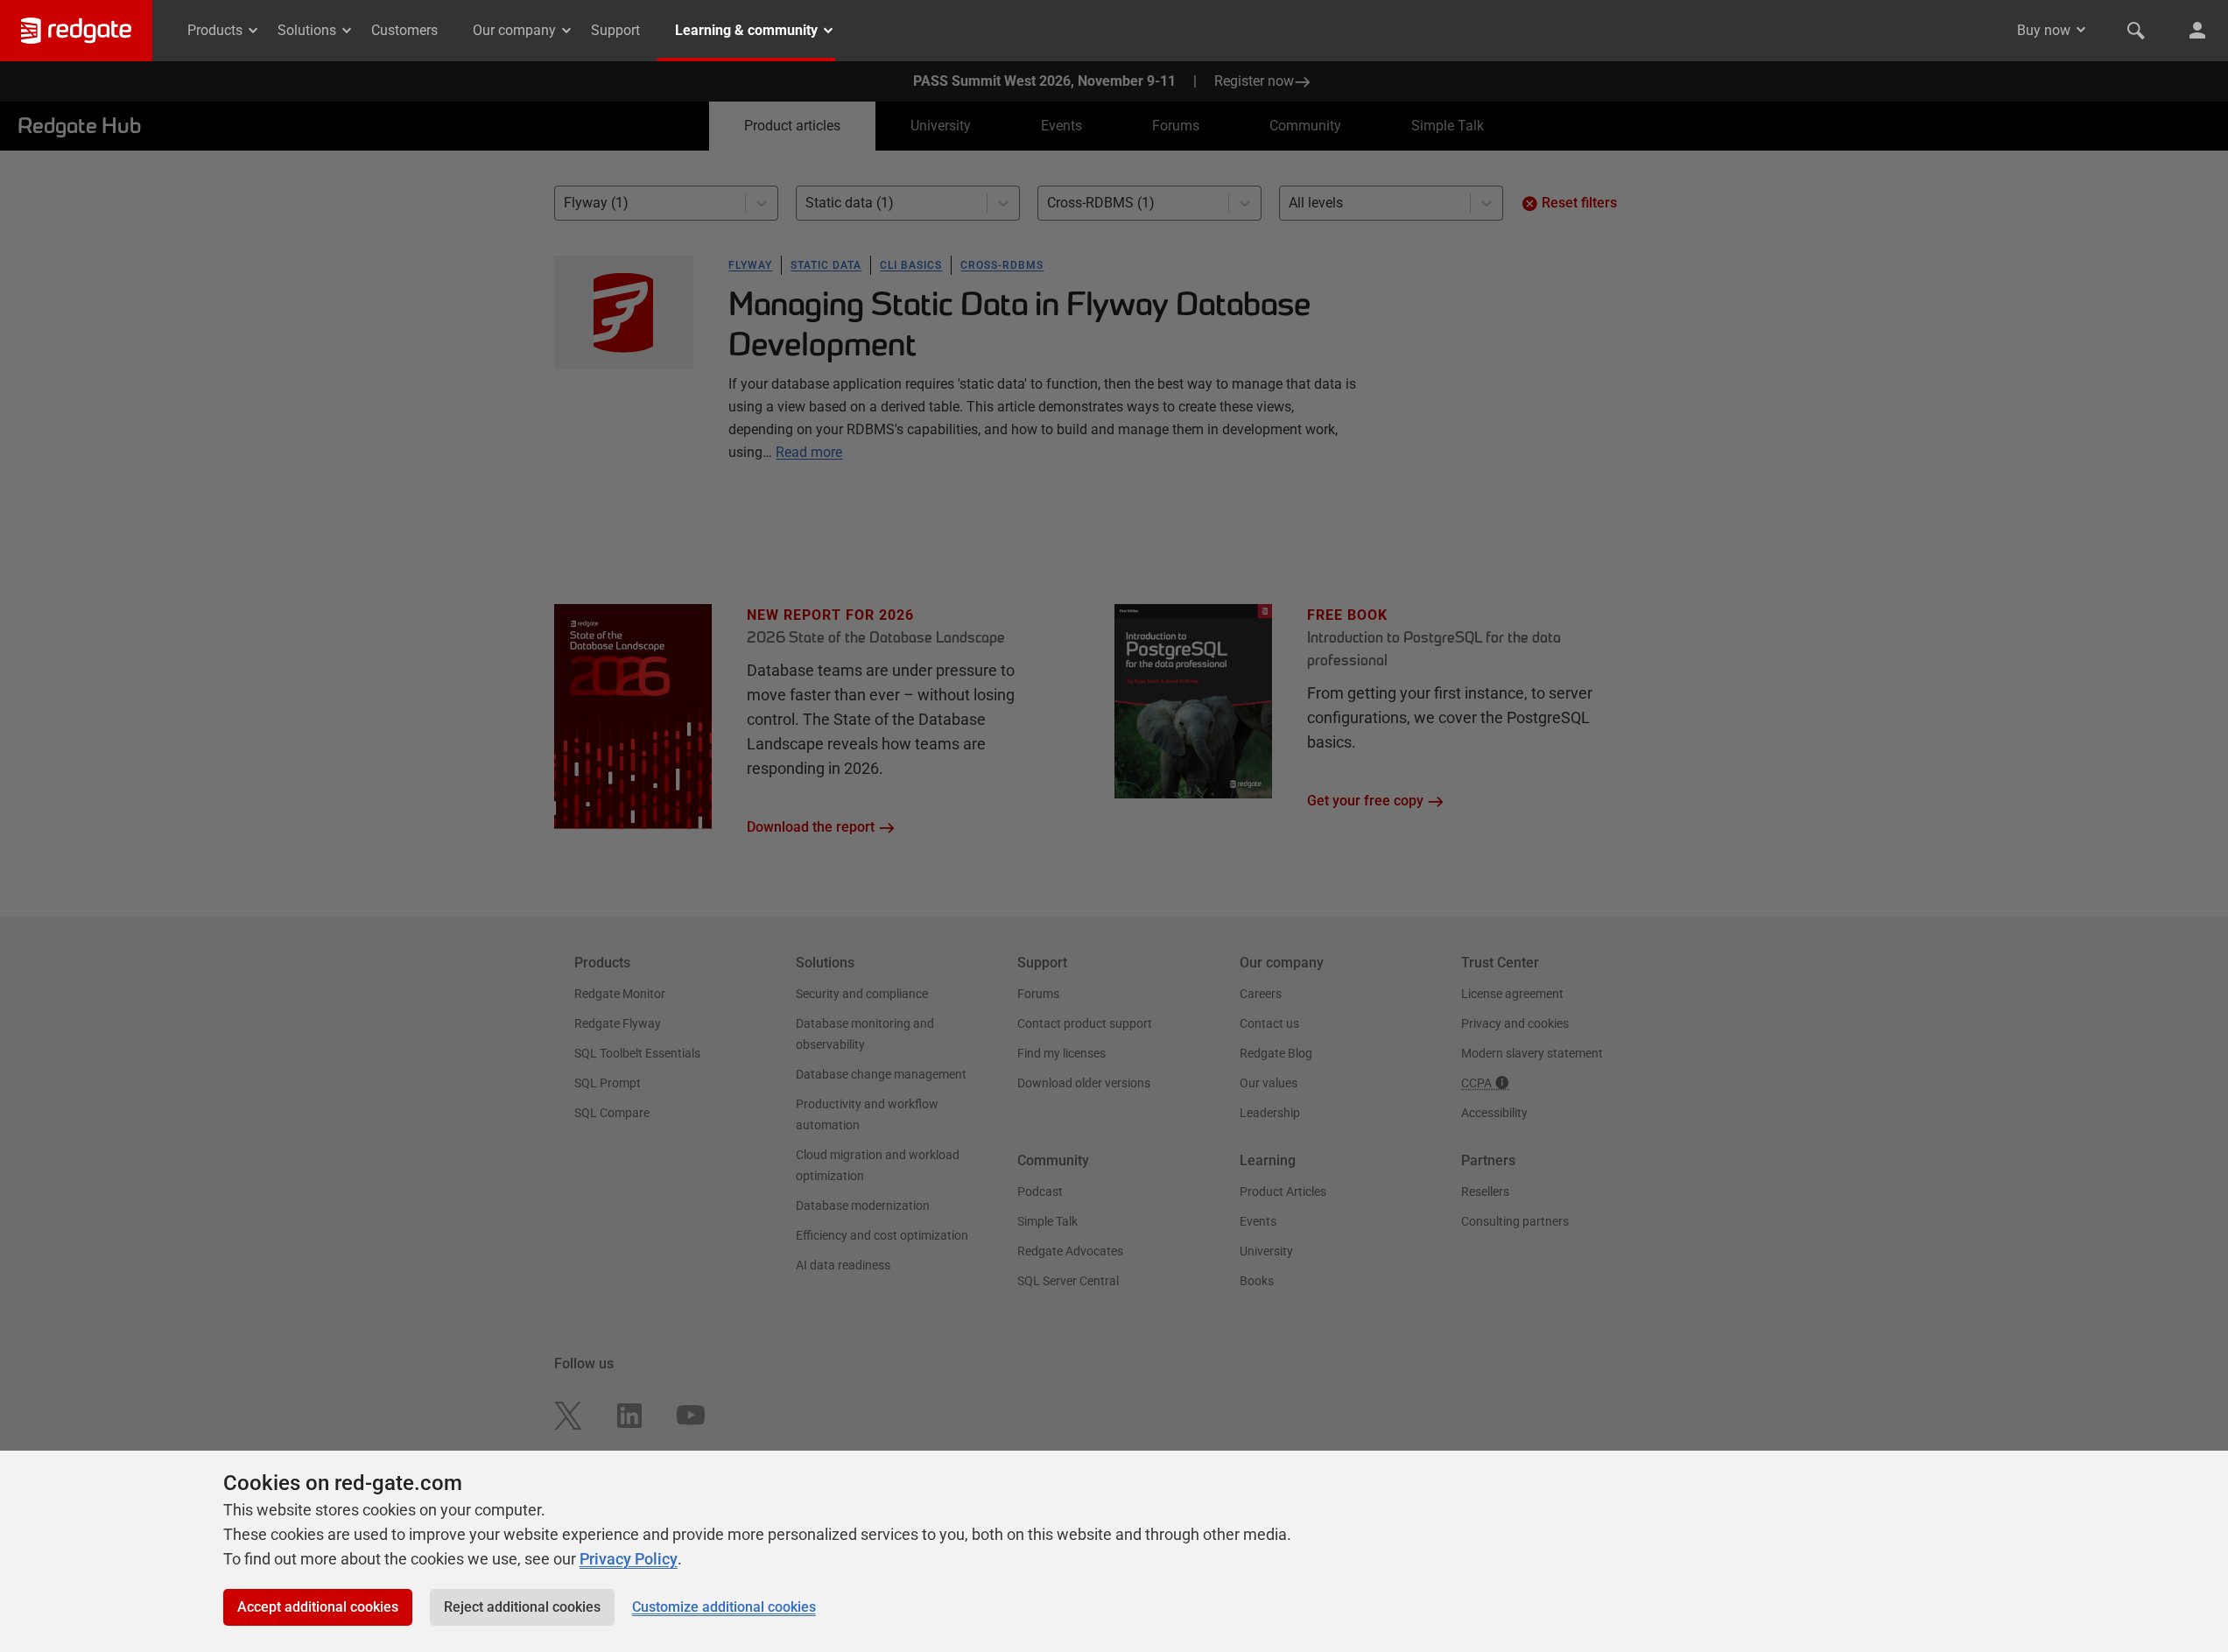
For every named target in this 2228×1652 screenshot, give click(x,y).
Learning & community (746, 30)
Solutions (307, 30)
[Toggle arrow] (2081, 30)
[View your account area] (2197, 31)
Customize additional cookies (724, 1607)
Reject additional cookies (522, 1607)
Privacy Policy (629, 1559)
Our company (514, 30)
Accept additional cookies (318, 1607)
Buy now (2044, 30)
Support (615, 30)
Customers (404, 30)
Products (215, 30)
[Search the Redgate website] (2136, 31)
